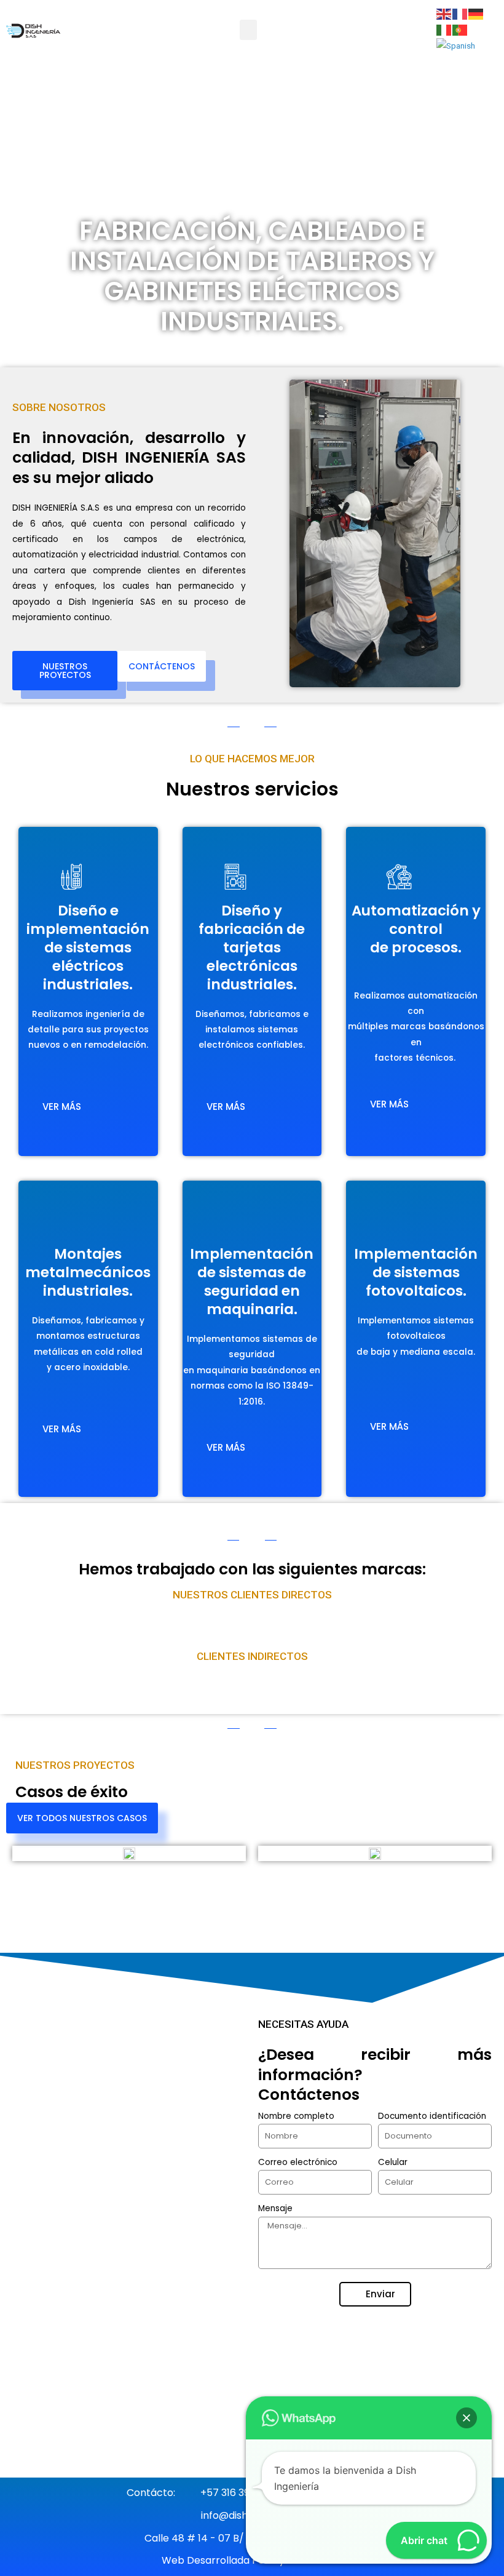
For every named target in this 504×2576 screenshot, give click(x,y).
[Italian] (444, 29)
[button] (248, 30)
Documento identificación (432, 2116)
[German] (476, 14)
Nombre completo (296, 2116)
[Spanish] (456, 45)
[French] (460, 14)
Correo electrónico (298, 2162)
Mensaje (275, 2208)
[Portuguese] (460, 29)
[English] (444, 14)
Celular (393, 2162)
